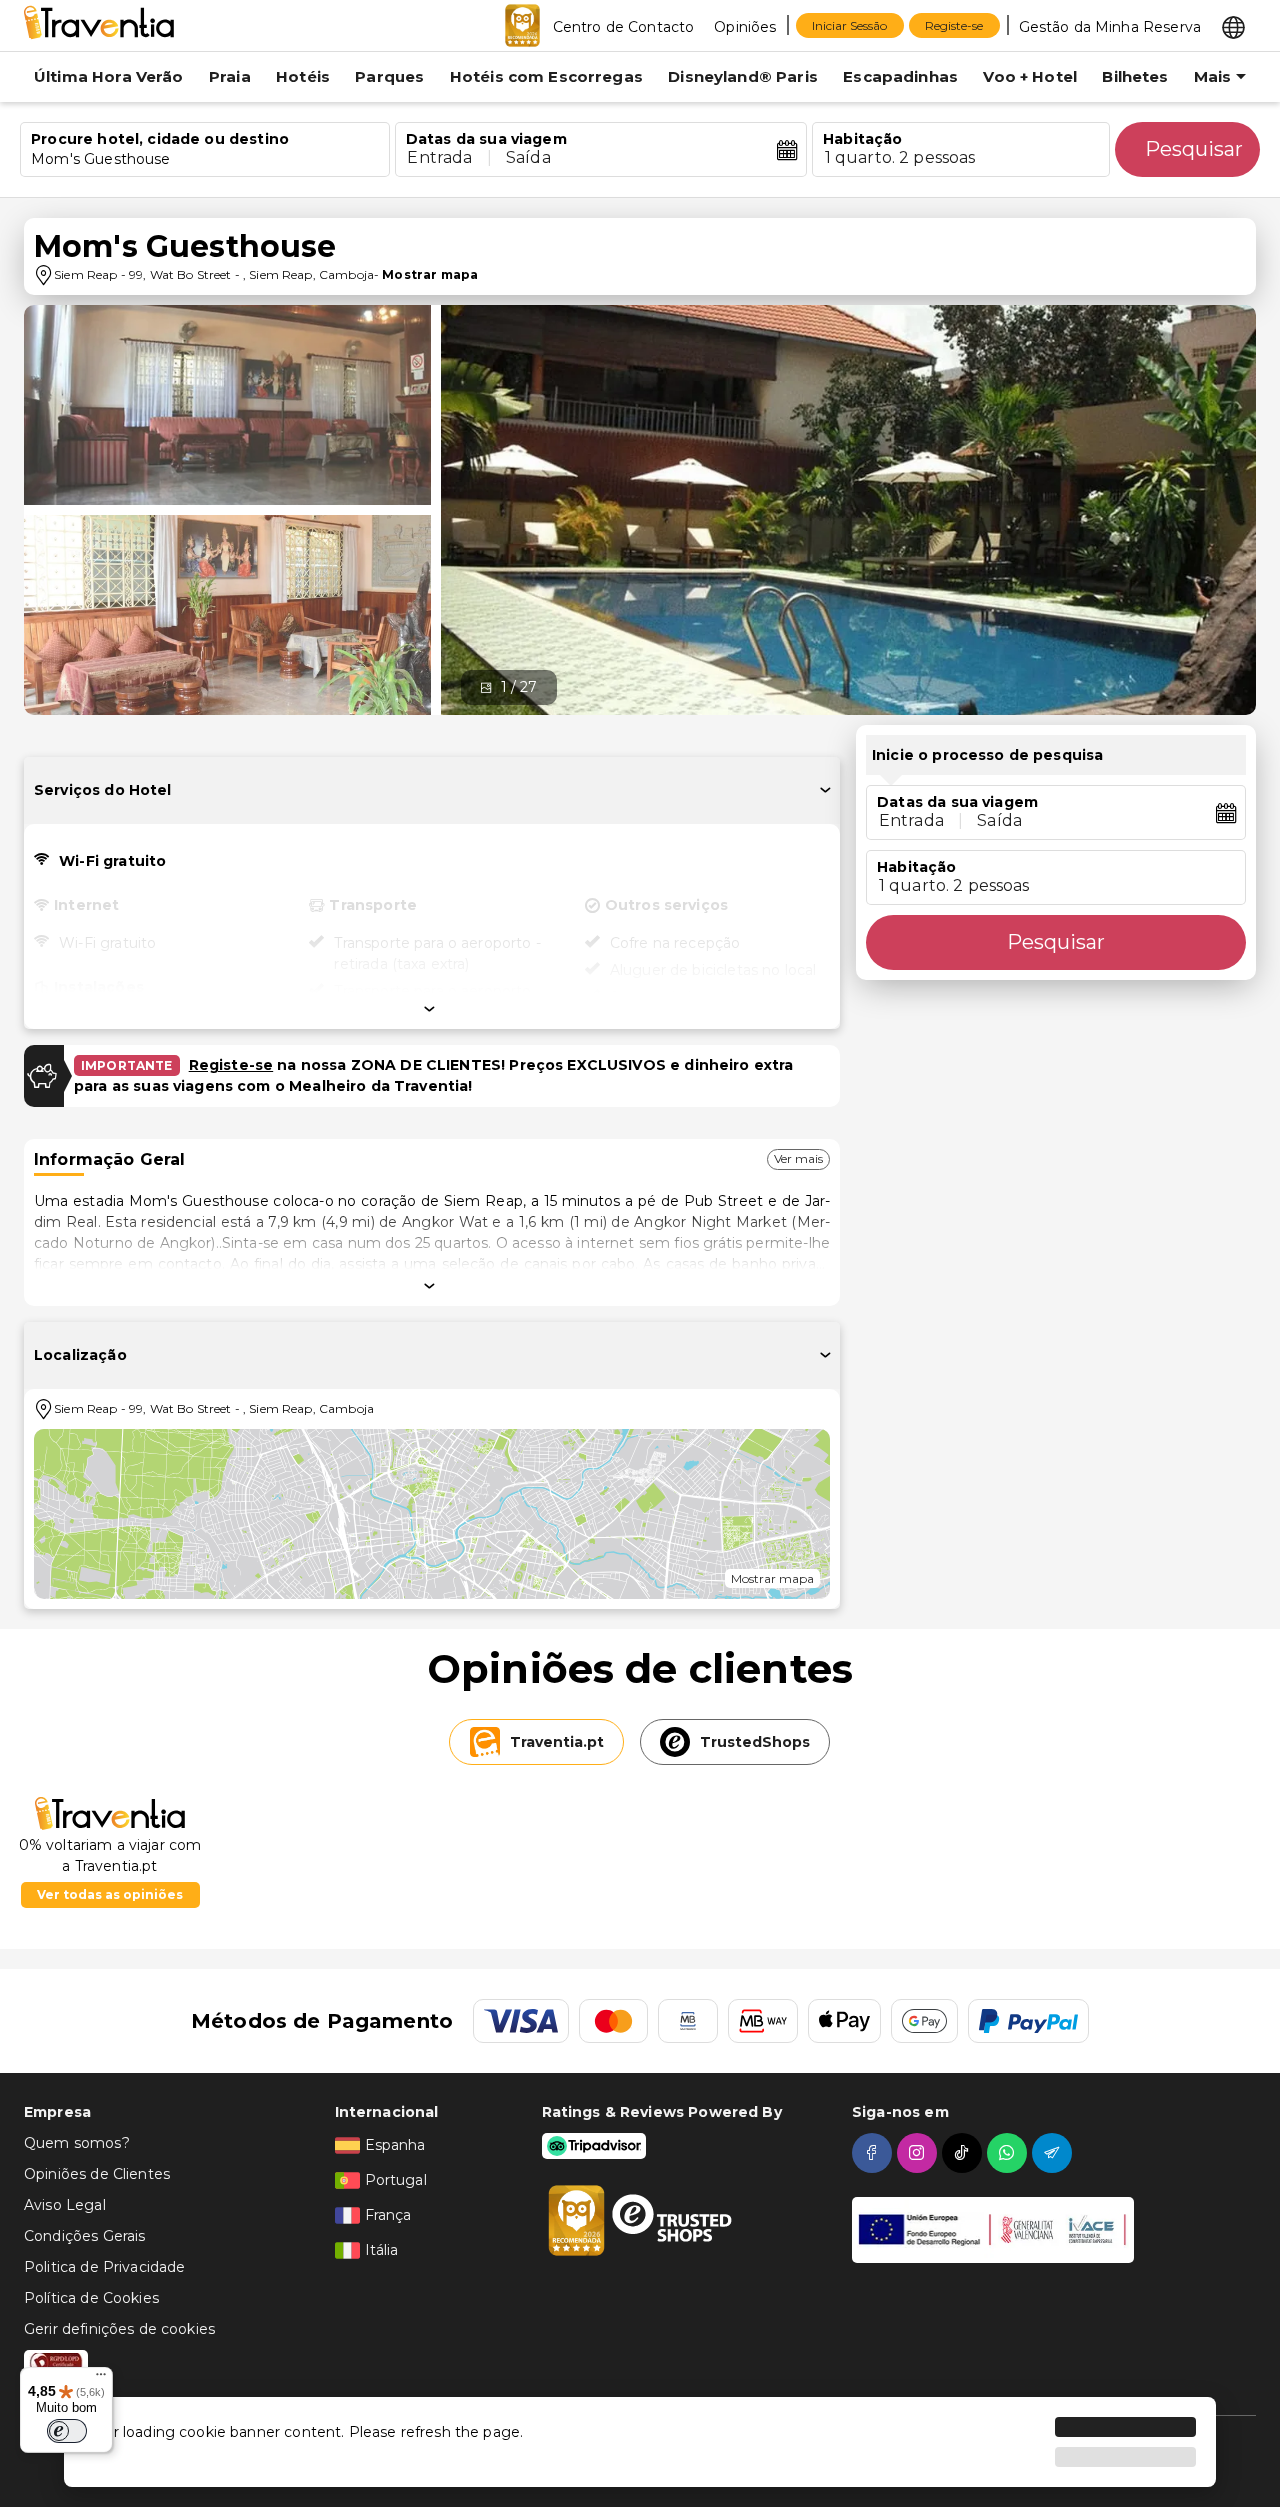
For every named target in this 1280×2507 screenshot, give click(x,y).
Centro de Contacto (624, 27)
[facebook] (874, 2153)
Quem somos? (77, 2143)
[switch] (67, 2431)
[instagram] (919, 2153)
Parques (389, 76)
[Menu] (101, 2379)
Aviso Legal (65, 2205)
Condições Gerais (84, 2236)
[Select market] (1233, 26)
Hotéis (303, 76)
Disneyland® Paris (743, 76)
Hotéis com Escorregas (546, 76)
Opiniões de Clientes (97, 2174)
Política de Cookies (91, 2298)
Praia (230, 76)
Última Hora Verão (109, 76)
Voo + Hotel (1030, 76)
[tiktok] (964, 2153)
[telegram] (1054, 2153)
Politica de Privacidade (104, 2267)
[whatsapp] (1009, 2153)
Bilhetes (1135, 76)
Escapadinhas (900, 76)
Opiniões (745, 27)
